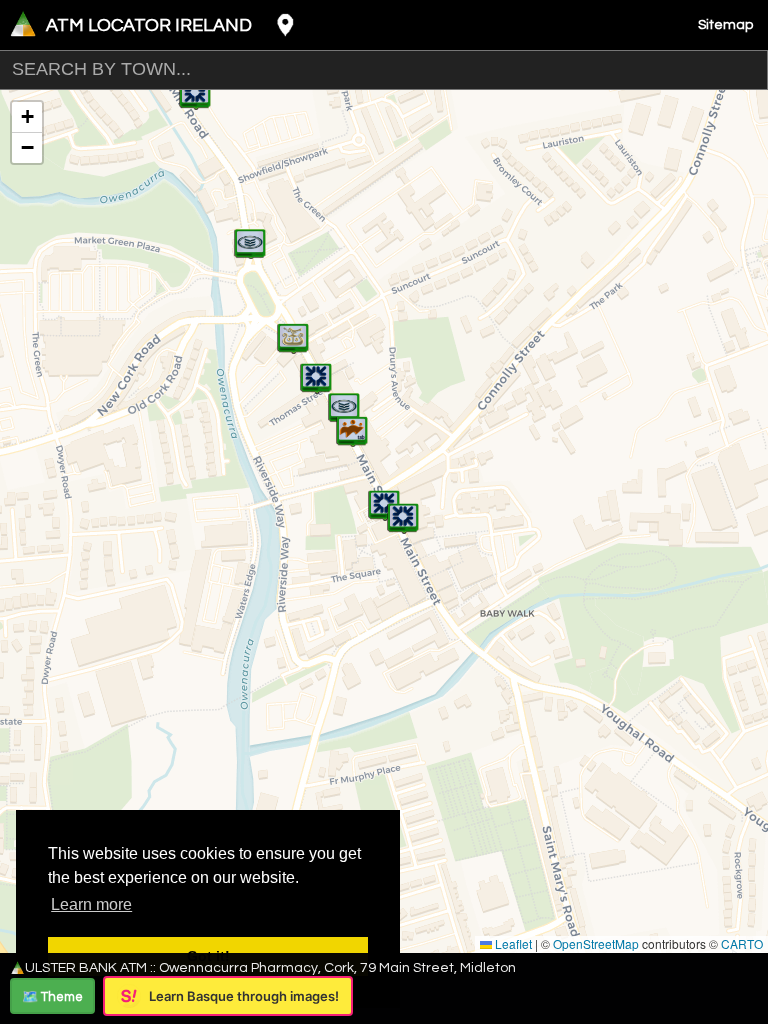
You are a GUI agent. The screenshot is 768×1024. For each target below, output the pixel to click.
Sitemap (725, 25)
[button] (352, 421)
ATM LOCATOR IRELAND (149, 25)
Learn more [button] (91, 904)
